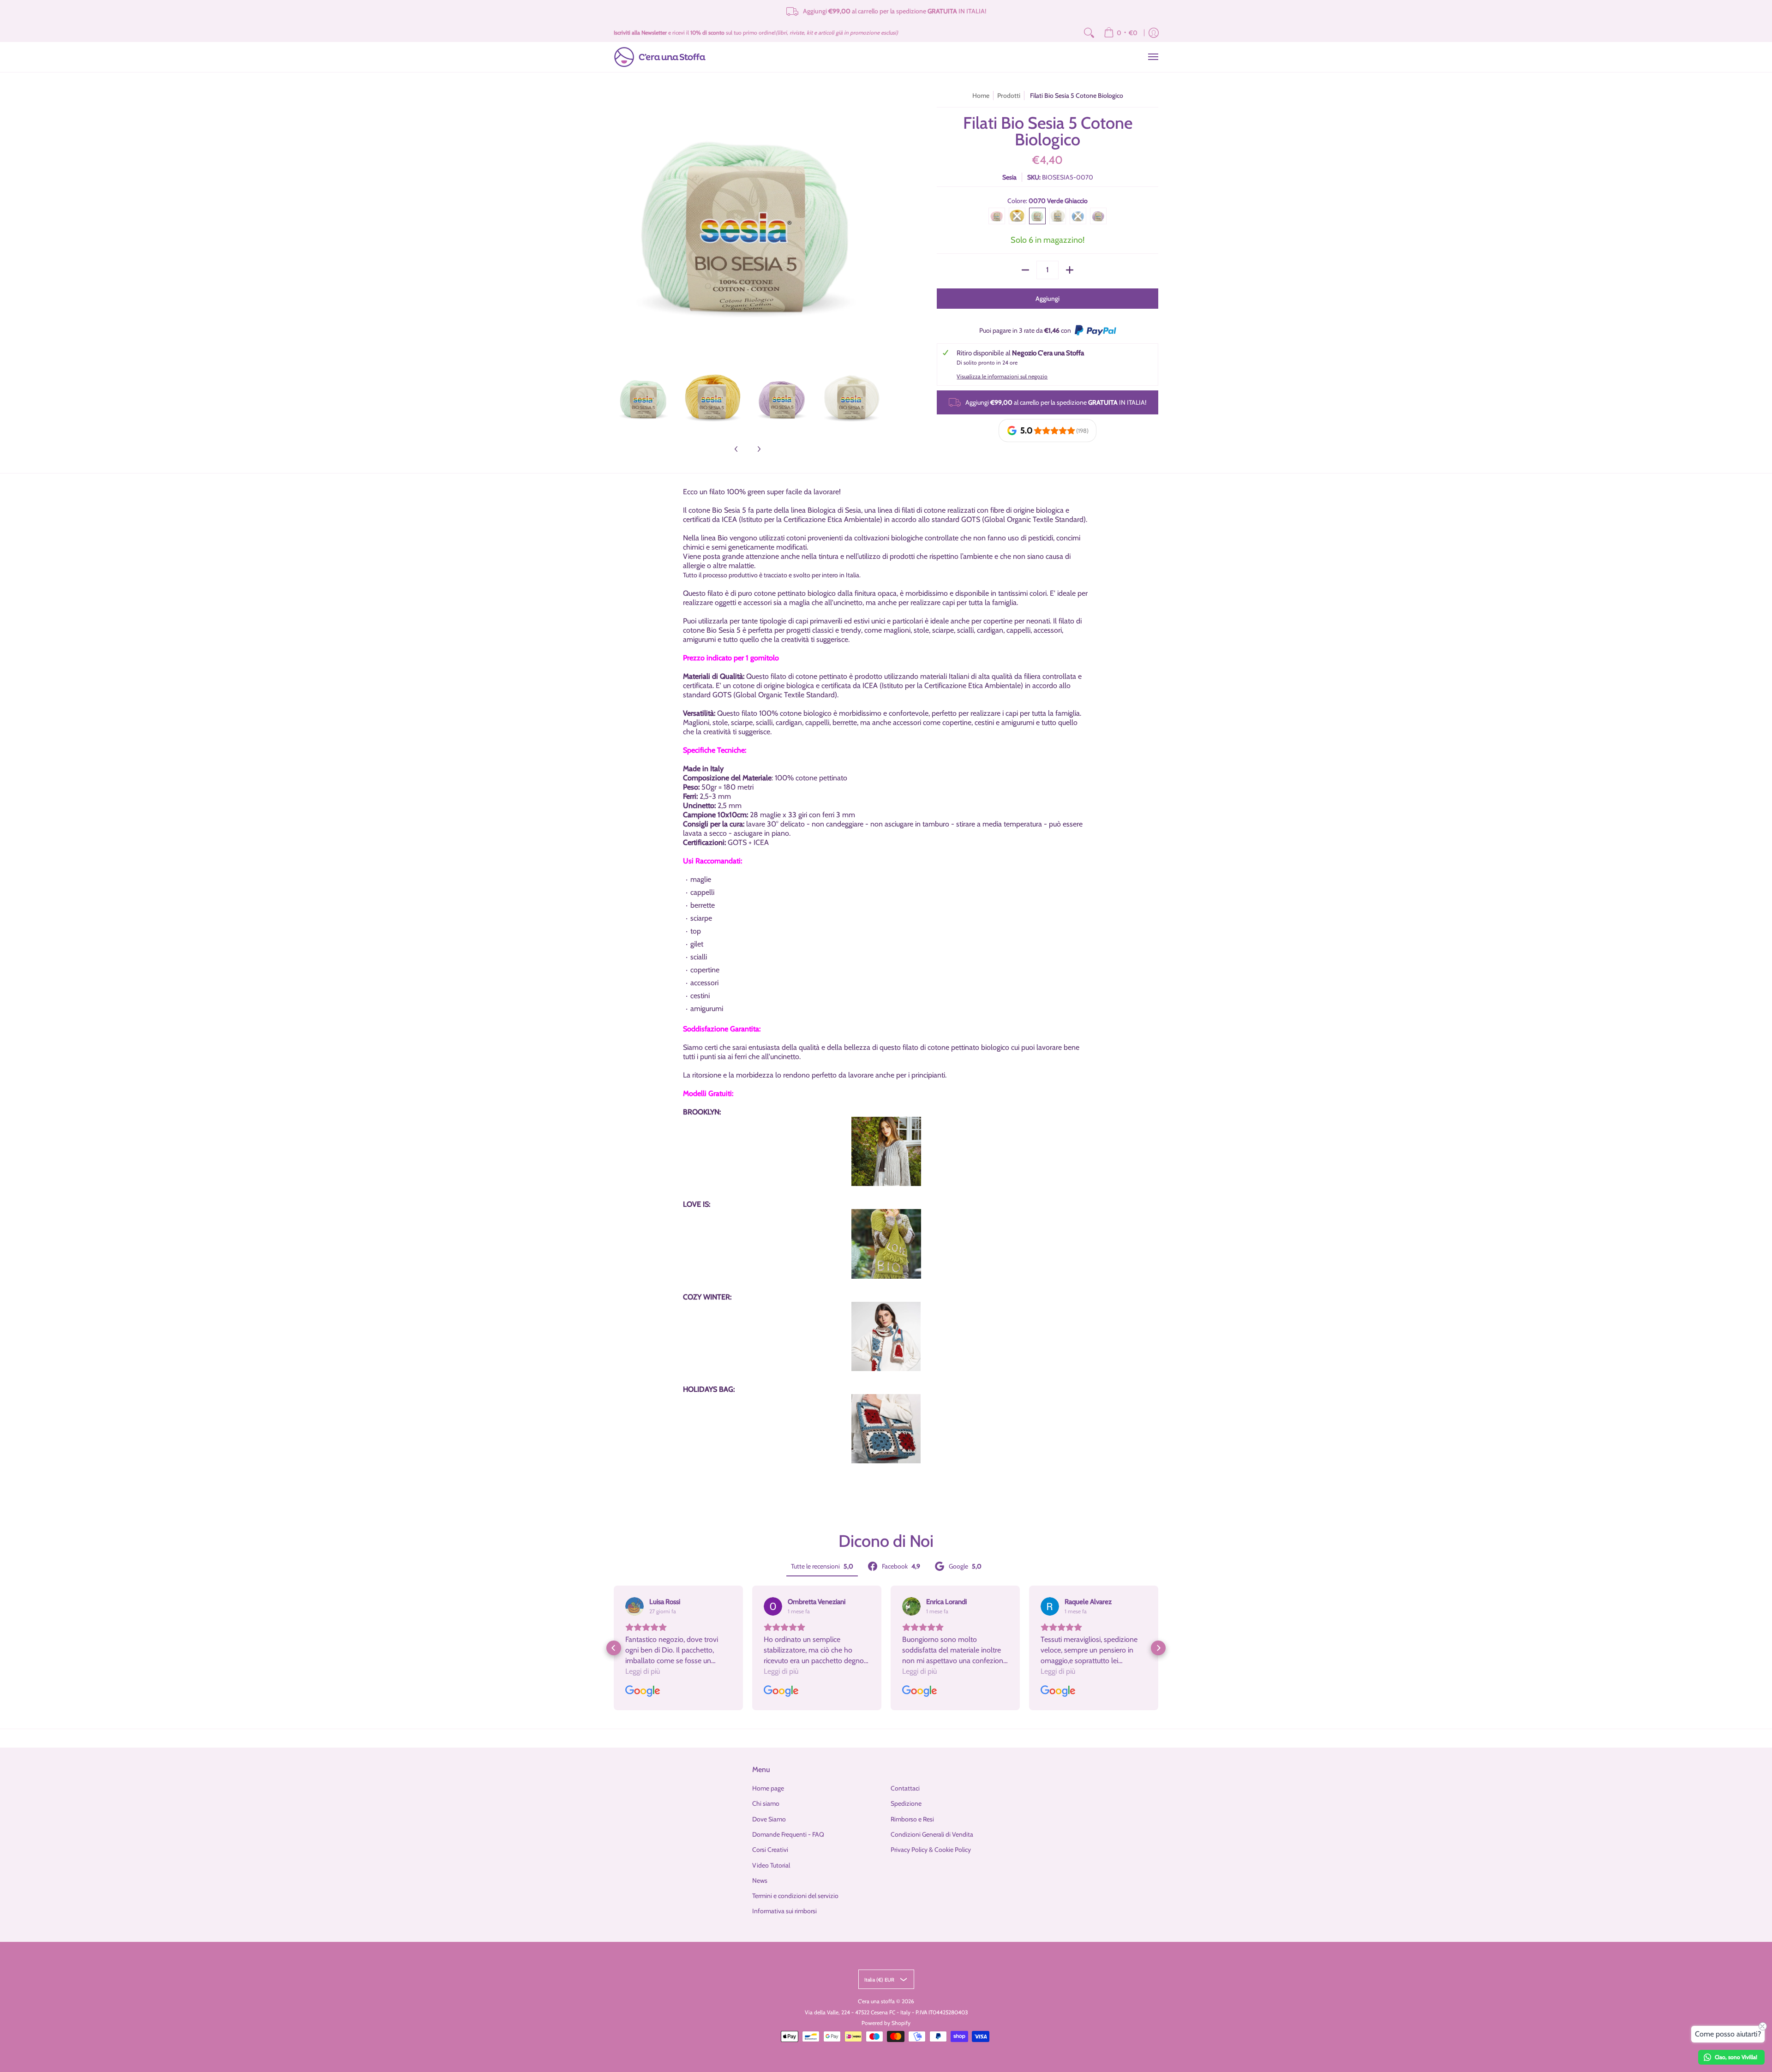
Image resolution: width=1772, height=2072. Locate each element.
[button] (614, 1648)
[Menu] (1153, 57)
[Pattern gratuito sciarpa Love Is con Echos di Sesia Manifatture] (886, 1244)
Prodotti (1009, 96)
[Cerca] (1089, 33)
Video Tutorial (771, 1865)
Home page (768, 1788)
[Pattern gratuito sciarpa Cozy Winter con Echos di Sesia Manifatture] (886, 1336)
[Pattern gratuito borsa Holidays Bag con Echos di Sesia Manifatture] (886, 1429)
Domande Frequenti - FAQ (788, 1834)
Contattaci (905, 1788)
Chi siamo (766, 1803)
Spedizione (906, 1803)
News (760, 1880)
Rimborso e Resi (912, 1819)
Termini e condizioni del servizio (795, 1896)
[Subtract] (1025, 270)
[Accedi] (1154, 33)
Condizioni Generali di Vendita (932, 1834)
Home (981, 96)
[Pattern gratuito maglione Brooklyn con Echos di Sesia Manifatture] (886, 1152)
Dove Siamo (769, 1819)
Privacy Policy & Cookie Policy (931, 1850)
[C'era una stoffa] (660, 57)
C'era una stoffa (876, 2001)
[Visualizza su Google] (635, 1606)
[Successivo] (875, 225)
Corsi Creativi (770, 1850)
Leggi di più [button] (643, 1671)
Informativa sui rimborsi (784, 1911)
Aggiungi (1048, 299)
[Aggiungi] (1070, 270)
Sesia (1009, 177)
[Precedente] (620, 225)
